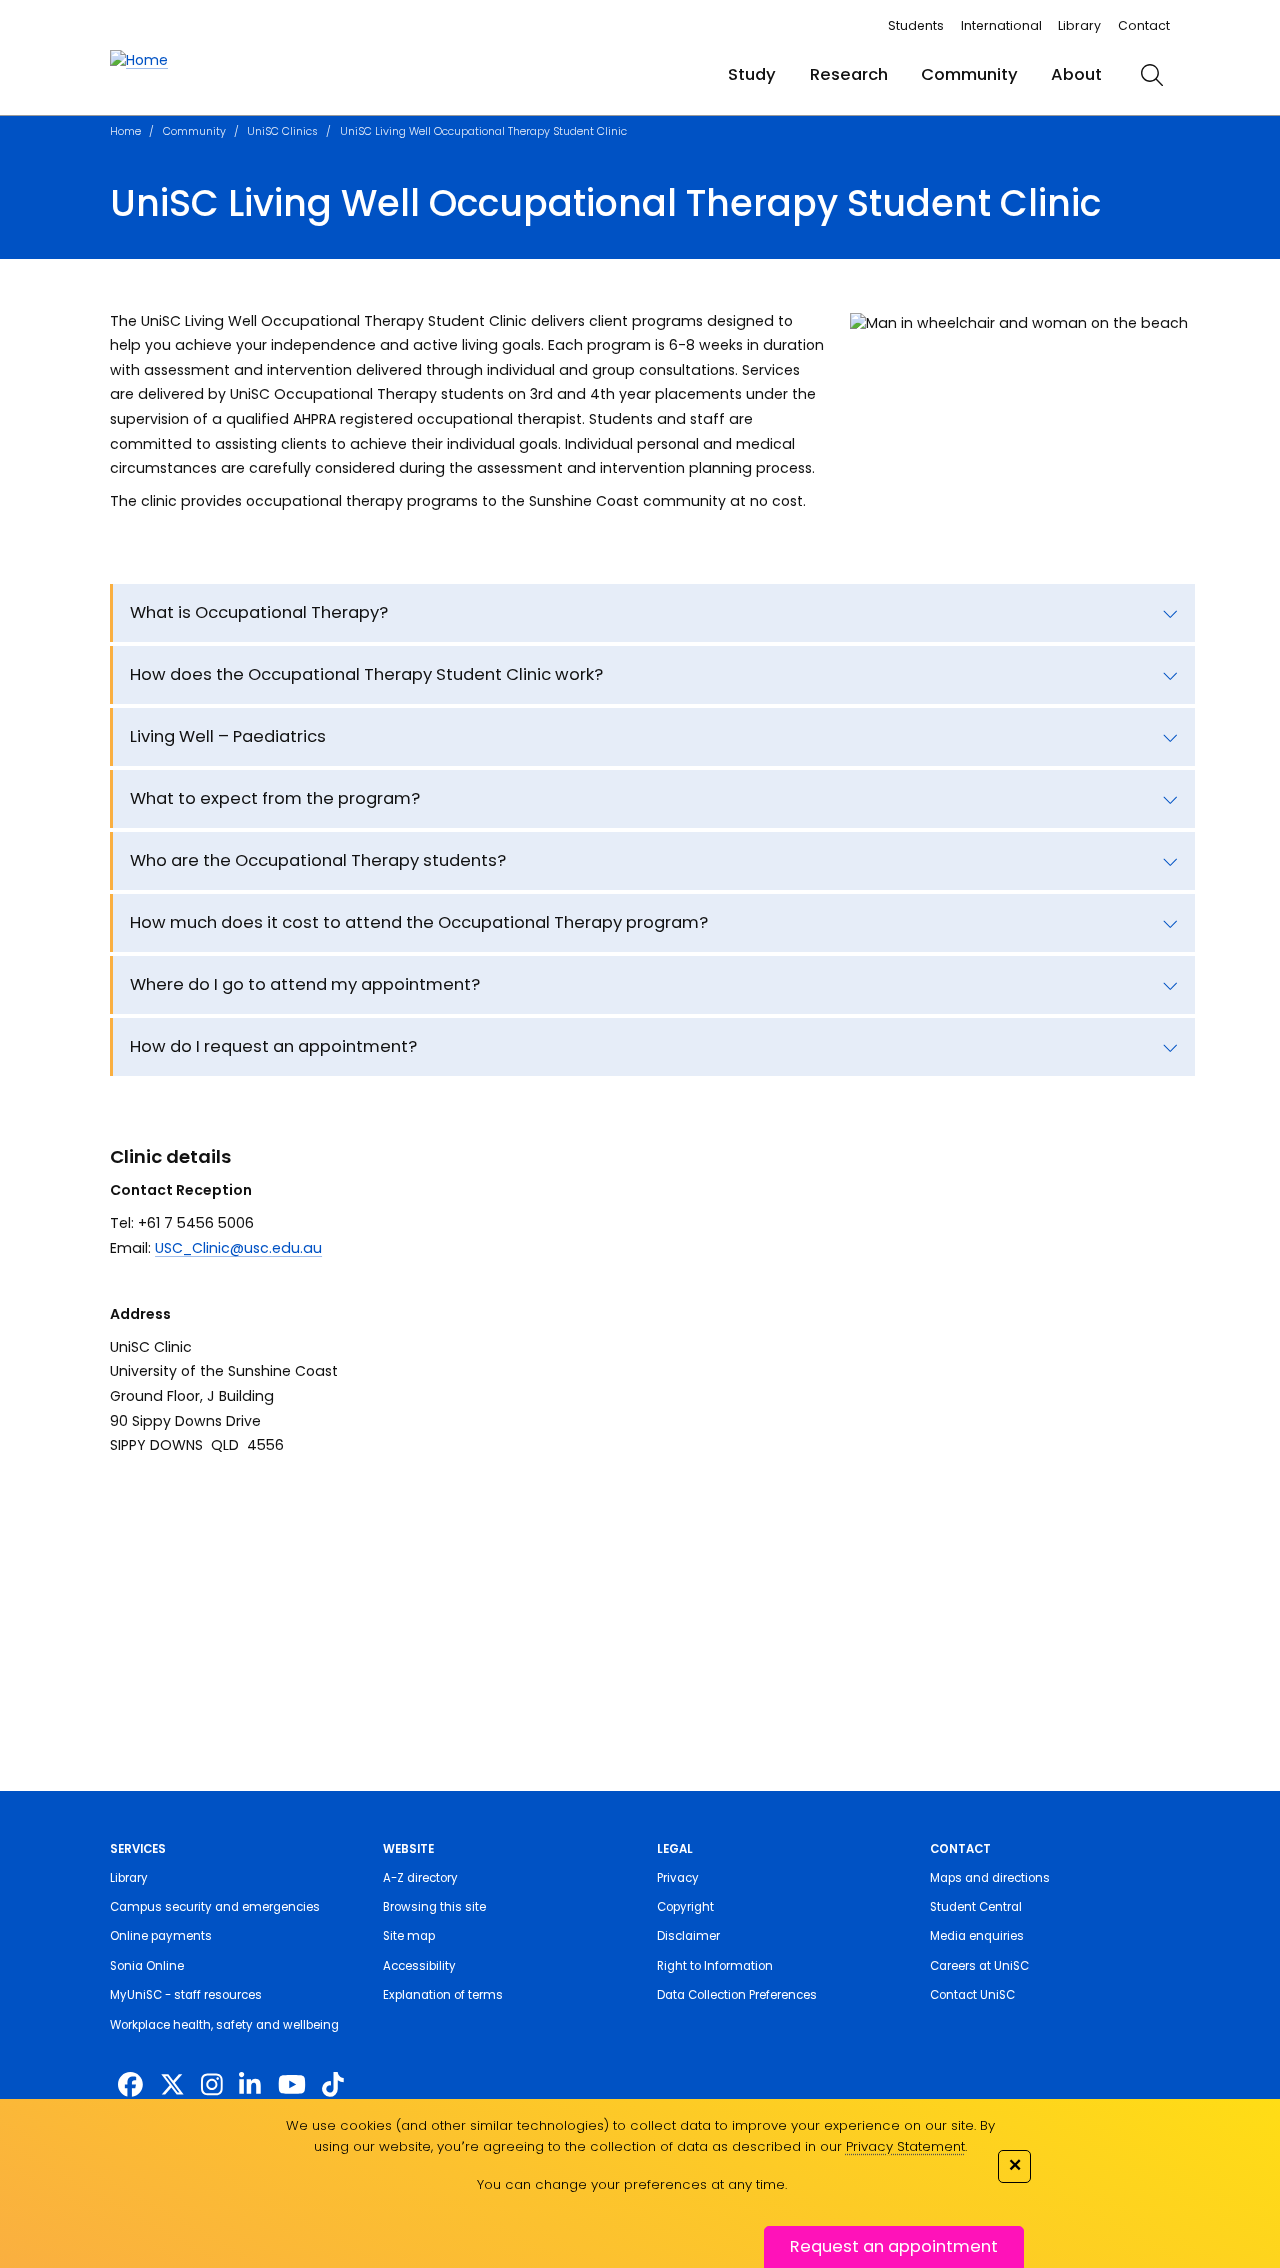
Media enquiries (977, 1936)
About (1076, 74)
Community (969, 74)
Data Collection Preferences (737, 1995)
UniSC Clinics (282, 131)
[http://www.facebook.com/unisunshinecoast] (130, 2085)
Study (752, 74)
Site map (409, 1936)
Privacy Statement (905, 2146)
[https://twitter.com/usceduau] (172, 2085)
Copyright (685, 1907)
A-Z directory (420, 1878)
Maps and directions (990, 1878)
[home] (139, 60)
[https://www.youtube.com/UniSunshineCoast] (292, 2085)
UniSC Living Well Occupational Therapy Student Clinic (483, 131)
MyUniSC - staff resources (186, 1995)
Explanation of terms (443, 1995)
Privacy (678, 1878)
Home (125, 131)
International (1001, 25)
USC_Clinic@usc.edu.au (238, 1248)
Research (849, 74)
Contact (1144, 25)
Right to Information (715, 1966)
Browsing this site (434, 1907)
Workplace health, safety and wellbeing (224, 2025)
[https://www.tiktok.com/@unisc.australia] (333, 2085)
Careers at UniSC (979, 1966)
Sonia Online (147, 1966)
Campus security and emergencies (215, 1907)
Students (916, 25)
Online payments (161, 1936)
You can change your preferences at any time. (632, 2184)
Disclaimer (688, 1936)
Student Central (976, 1907)
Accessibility (419, 1966)
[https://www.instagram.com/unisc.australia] (212, 2085)
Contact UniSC (972, 1995)
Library (1079, 25)
